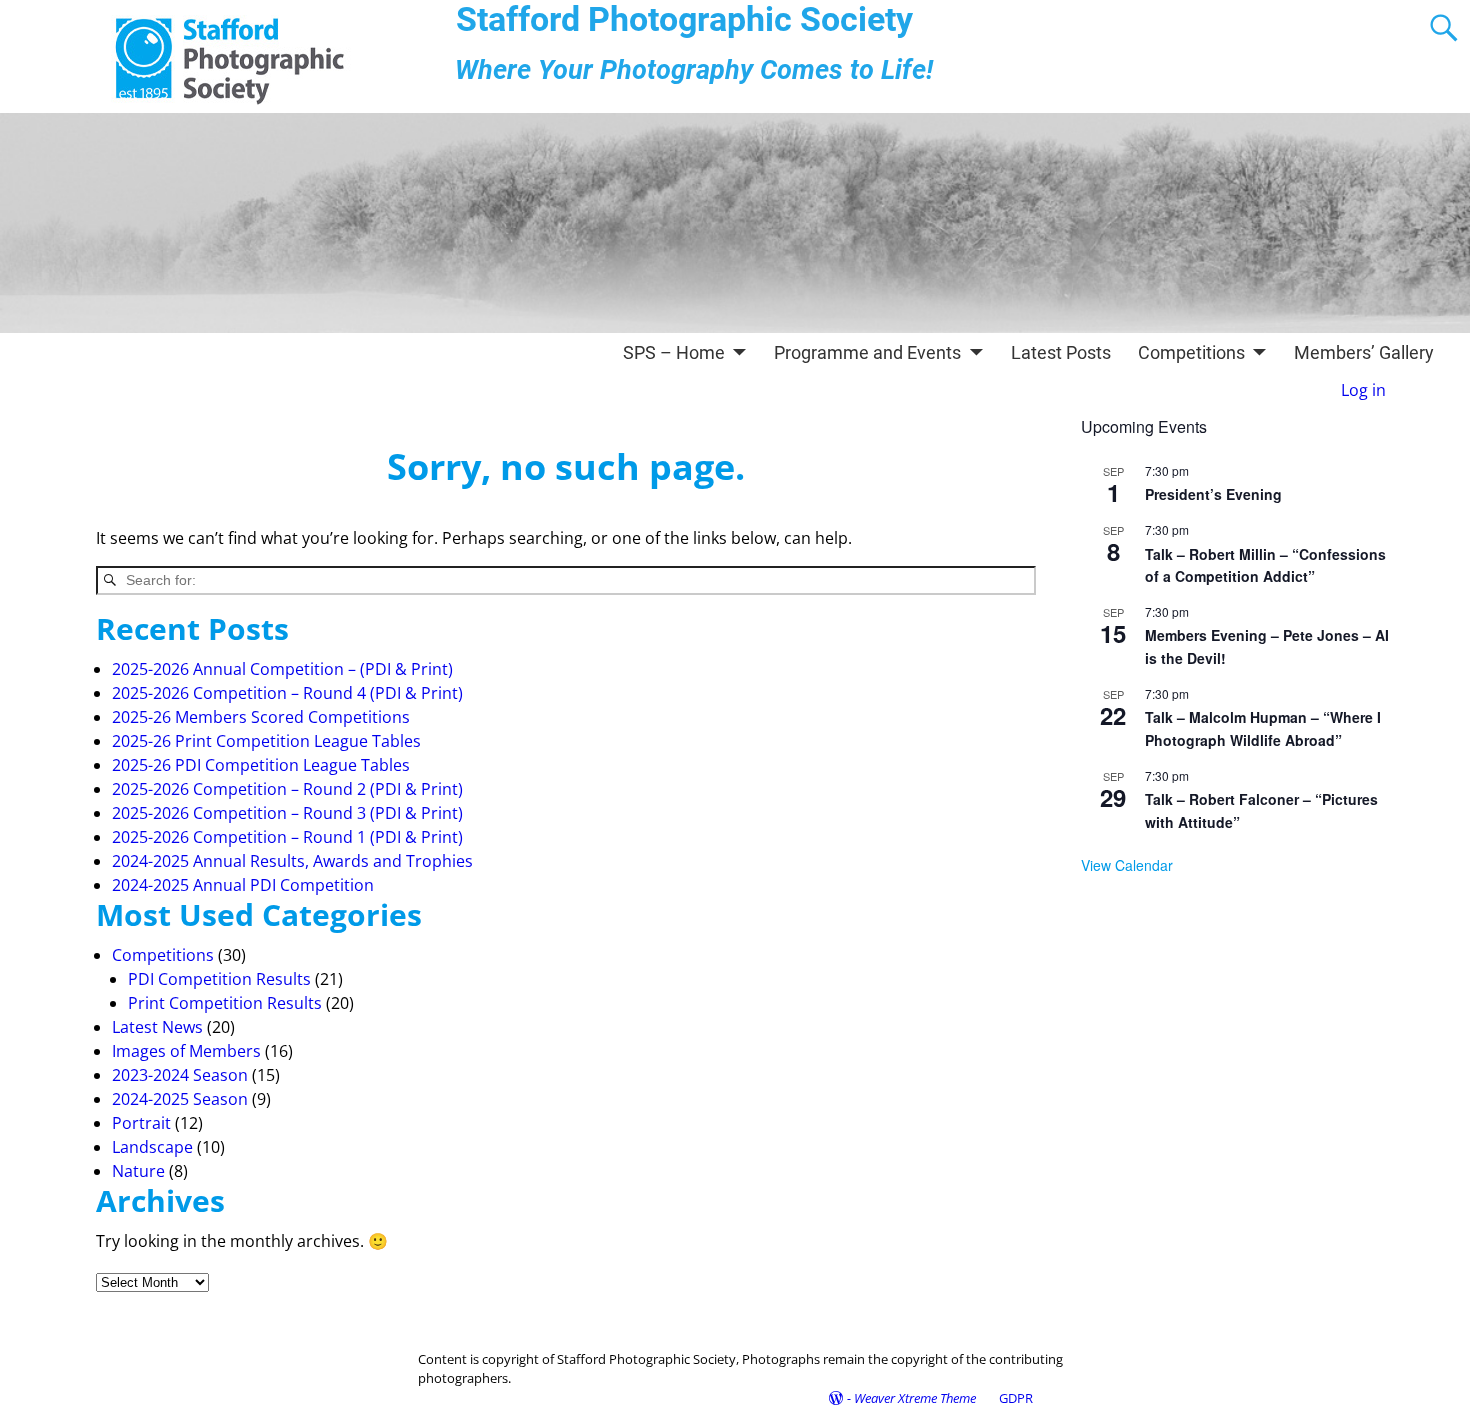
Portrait (141, 1123)
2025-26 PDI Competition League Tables (261, 765)
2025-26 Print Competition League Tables (266, 741)
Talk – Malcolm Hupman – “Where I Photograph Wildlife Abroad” (1263, 728)
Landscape (152, 1147)
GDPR (1016, 1398)
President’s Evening (1213, 494)
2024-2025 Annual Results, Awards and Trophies (292, 861)
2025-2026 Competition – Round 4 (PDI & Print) (287, 693)
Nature (138, 1171)
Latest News (157, 1027)
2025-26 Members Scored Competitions (261, 717)
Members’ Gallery (1364, 352)
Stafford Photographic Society (684, 19)
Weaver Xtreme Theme (915, 1398)
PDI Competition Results (219, 979)
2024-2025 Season (180, 1099)
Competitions (1191, 352)
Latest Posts (1061, 352)
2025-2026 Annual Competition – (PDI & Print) (282, 669)
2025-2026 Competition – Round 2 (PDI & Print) (287, 789)
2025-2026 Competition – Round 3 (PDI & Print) (287, 813)
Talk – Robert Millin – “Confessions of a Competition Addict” (1265, 565)
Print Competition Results (225, 1003)
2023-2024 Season (180, 1075)
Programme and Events (867, 352)
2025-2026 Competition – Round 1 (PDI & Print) (287, 837)
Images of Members (186, 1051)
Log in (1363, 390)
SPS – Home (674, 352)
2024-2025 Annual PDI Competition (243, 885)
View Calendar (1127, 865)
